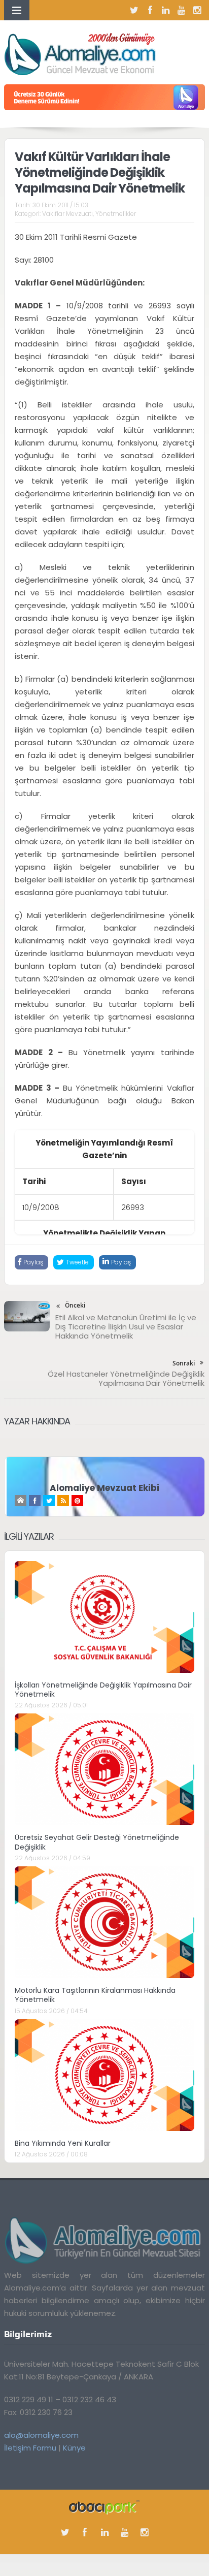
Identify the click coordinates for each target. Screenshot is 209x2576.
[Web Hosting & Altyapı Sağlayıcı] (104, 2506)
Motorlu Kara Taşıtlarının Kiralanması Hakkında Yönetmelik (95, 1995)
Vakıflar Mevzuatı (67, 214)
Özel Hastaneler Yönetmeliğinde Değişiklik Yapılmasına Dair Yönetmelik (126, 1378)
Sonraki (184, 1363)
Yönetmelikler (116, 214)
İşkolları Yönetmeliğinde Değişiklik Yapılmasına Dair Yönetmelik (103, 1690)
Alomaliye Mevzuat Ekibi (104, 1488)
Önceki (75, 1305)
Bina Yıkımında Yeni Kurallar (63, 2143)
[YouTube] (182, 10)
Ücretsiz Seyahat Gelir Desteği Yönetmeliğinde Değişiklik (97, 1842)
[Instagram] (197, 10)
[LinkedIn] (166, 10)
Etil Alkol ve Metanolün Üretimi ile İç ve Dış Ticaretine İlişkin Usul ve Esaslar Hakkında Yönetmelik (126, 1327)
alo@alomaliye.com (41, 2435)
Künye (74, 2448)
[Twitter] (134, 10)
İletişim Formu (30, 2448)
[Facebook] (150, 10)
